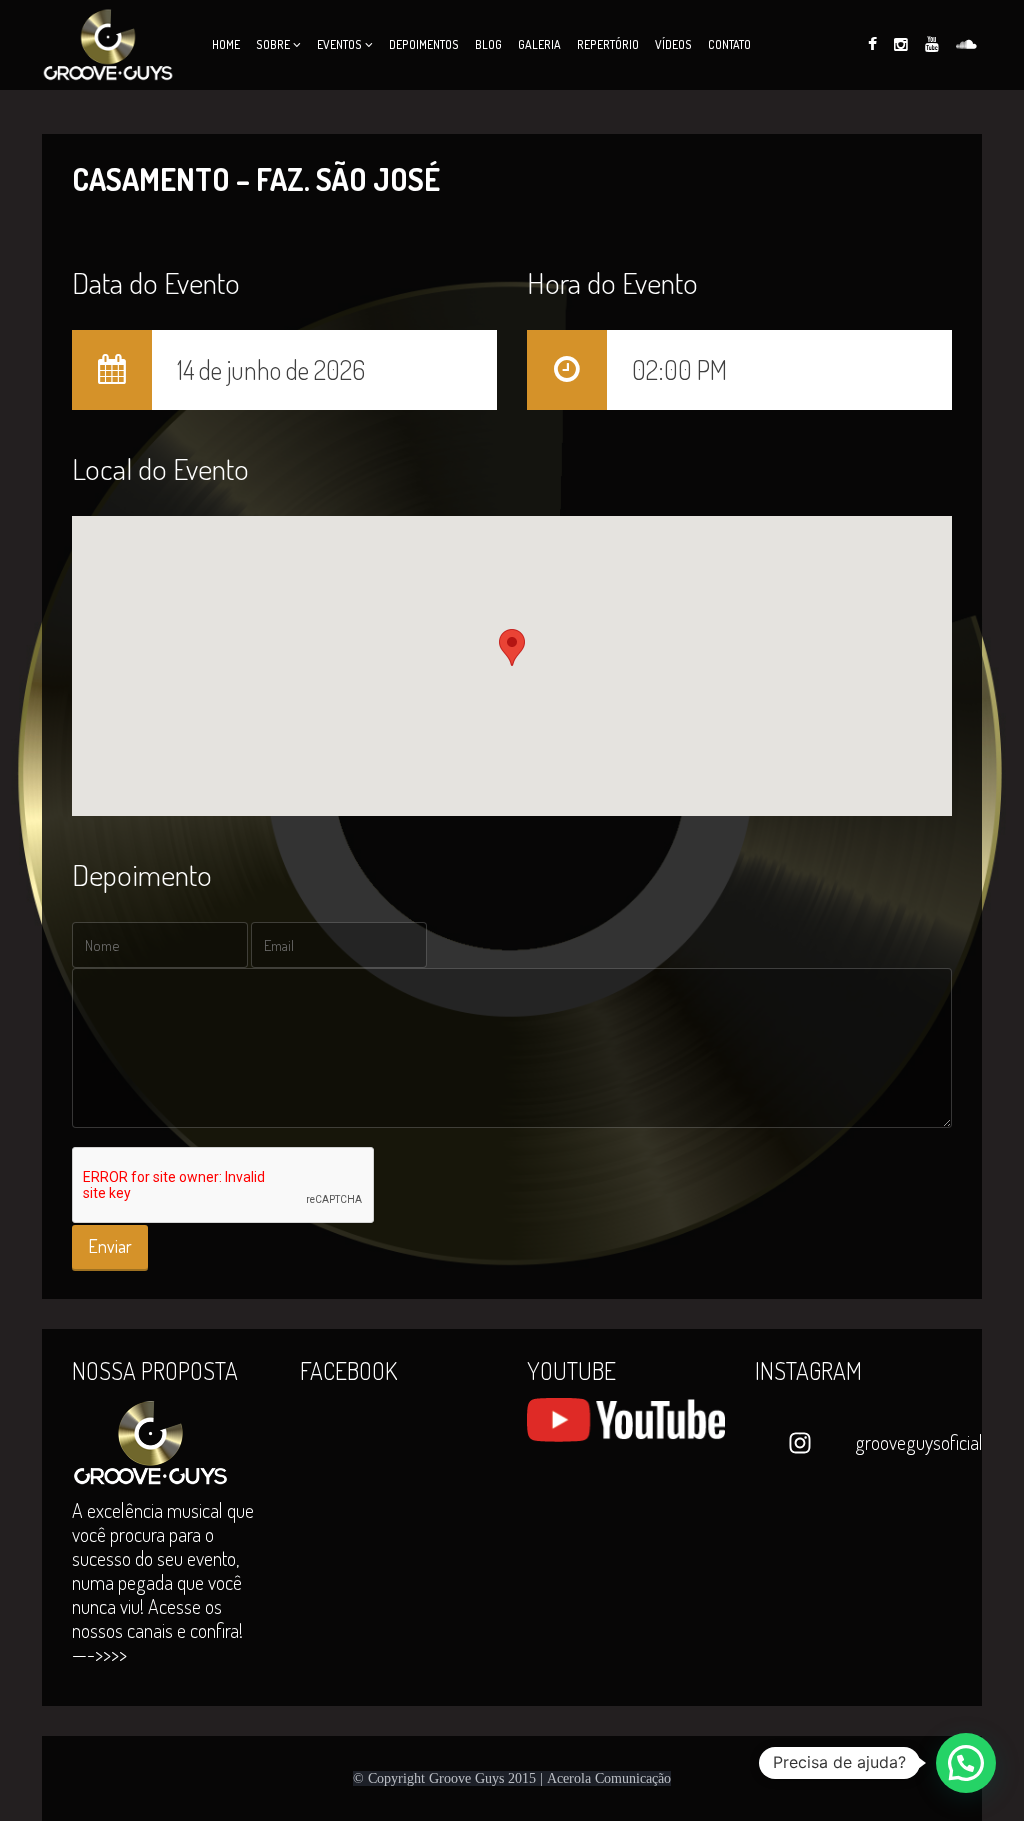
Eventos (339, 44)
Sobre (273, 44)
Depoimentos (424, 44)
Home (226, 44)
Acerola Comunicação (609, 1778)
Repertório (608, 44)
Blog (488, 44)
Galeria (539, 44)
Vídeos (673, 44)
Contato (729, 44)
